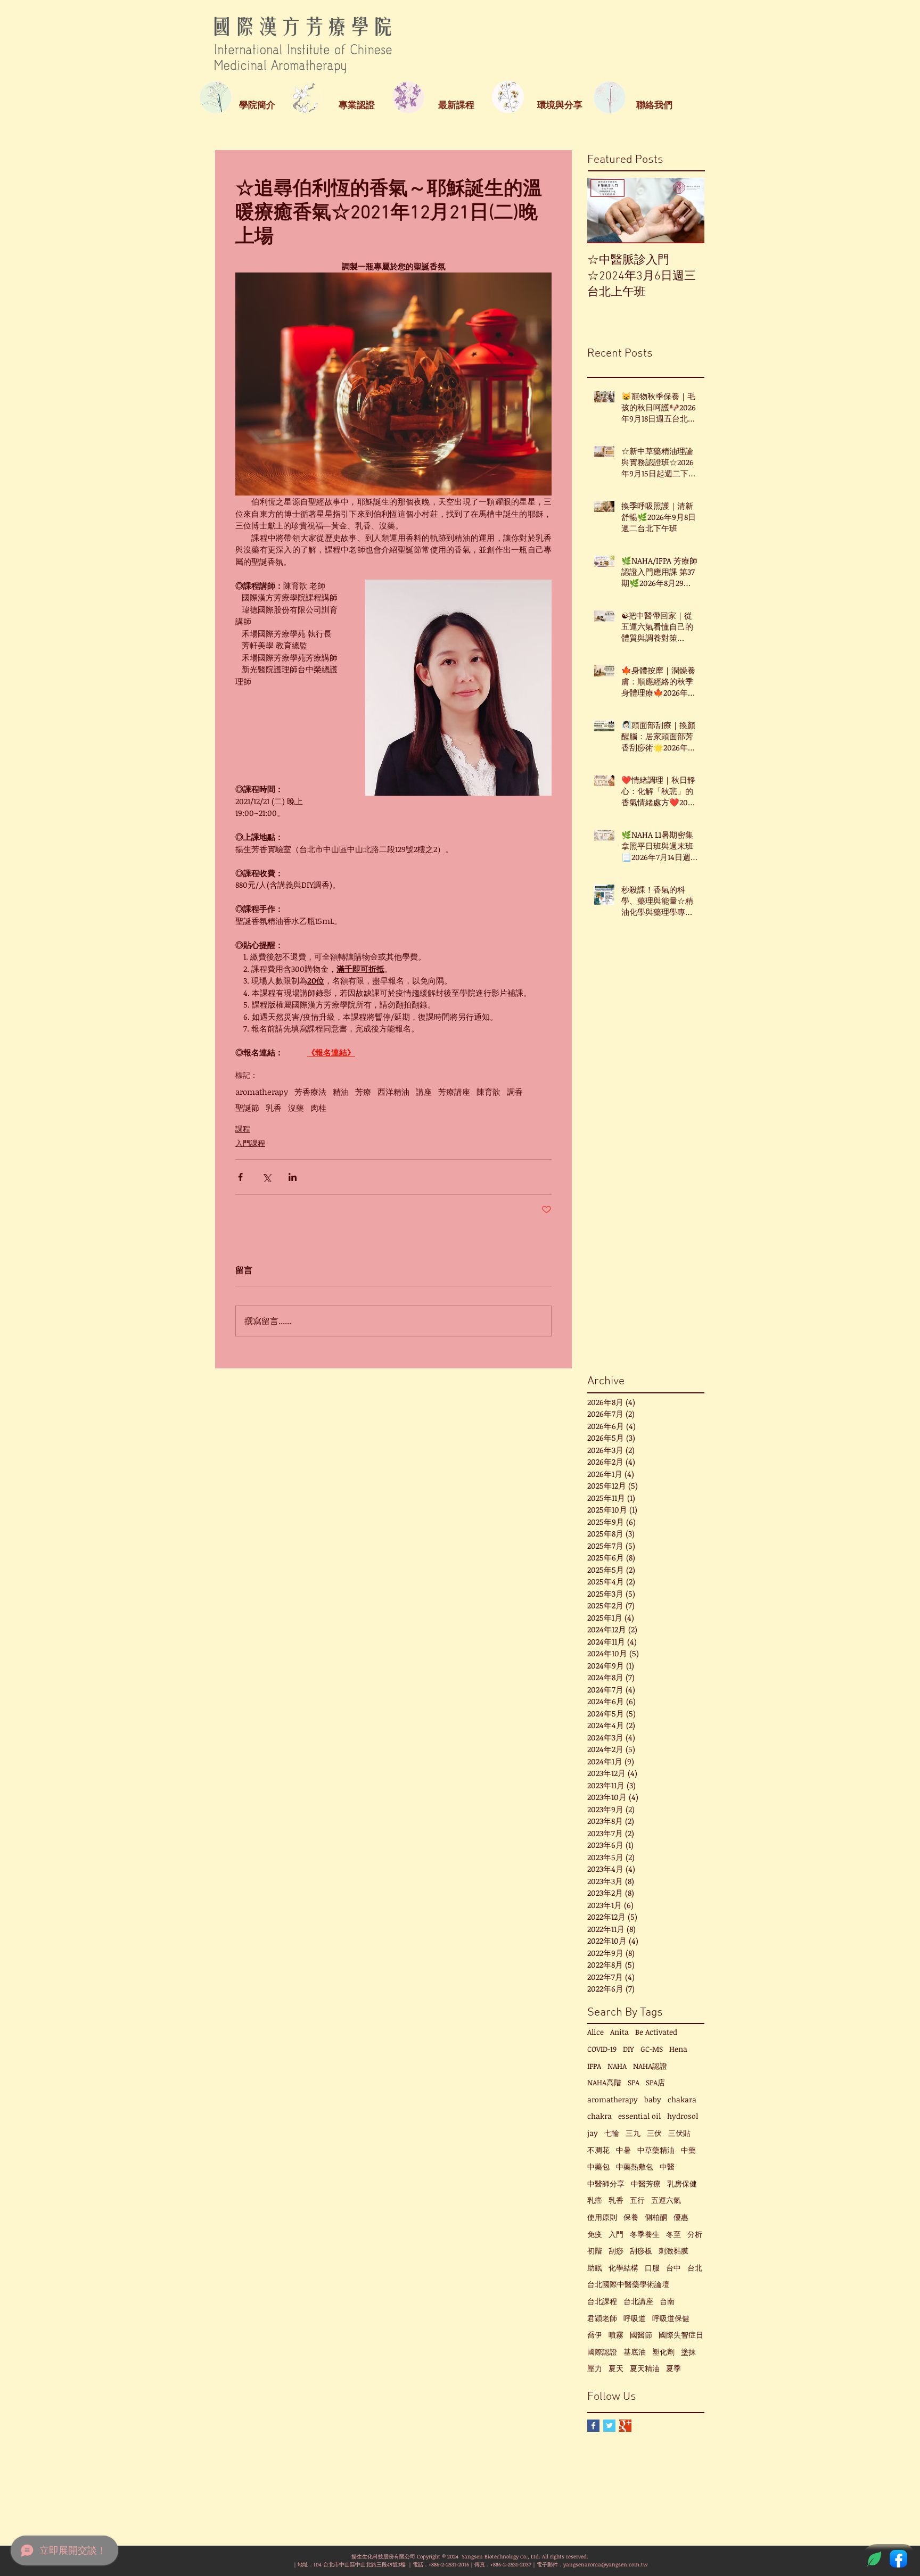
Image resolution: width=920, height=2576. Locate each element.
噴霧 (616, 2335)
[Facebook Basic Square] (593, 2426)
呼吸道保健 (671, 2318)
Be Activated (656, 2032)
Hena (678, 2049)
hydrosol (683, 2116)
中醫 (667, 2166)
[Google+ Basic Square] (625, 2426)
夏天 (616, 2368)
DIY (629, 2049)
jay (593, 2133)
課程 (243, 1129)
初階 (595, 2251)
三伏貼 (679, 2133)
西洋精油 (393, 1092)
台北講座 (638, 2301)
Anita (619, 2032)
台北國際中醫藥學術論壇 (628, 2284)
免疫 (595, 2234)
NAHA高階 (604, 2082)
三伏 (654, 2133)
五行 (637, 2200)
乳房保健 (682, 2183)
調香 (515, 1092)
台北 (695, 2268)
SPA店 (655, 2082)
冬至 (673, 2234)
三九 (633, 2133)
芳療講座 (454, 1092)
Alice (595, 2032)
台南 (667, 2301)
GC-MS (652, 2049)
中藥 (688, 2150)
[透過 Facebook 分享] (240, 1177)
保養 (631, 2217)
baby (653, 2099)
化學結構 (623, 2268)
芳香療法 (310, 1092)
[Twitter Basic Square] (609, 2426)
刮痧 (616, 2251)
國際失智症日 (681, 2335)
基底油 (635, 2352)
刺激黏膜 (673, 2251)
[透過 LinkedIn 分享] (293, 1177)
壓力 (595, 2368)
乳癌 (595, 2200)
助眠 (595, 2268)
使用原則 (602, 2217)
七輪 (612, 2133)
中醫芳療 (646, 2183)
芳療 (363, 1092)
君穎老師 (602, 2318)
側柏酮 (656, 2217)
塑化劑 (663, 2352)
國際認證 (602, 2352)
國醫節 (641, 2335)
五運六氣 (666, 2200)
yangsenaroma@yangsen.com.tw (605, 2564)
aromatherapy (262, 1092)
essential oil (639, 2116)
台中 (673, 2268)
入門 (616, 2234)
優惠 (681, 2217)
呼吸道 (635, 2318)
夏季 (673, 2368)
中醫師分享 (606, 2183)
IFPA (594, 2066)
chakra (599, 2116)
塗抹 (688, 2352)
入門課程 (250, 1143)
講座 (424, 1092)
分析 (695, 2234)
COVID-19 (602, 2049)
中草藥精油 (656, 2150)
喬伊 (595, 2335)
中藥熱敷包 (635, 2166)
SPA (634, 2082)
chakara (682, 2099)
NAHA (617, 2066)
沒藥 (296, 1108)
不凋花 (598, 2150)
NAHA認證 (650, 2066)
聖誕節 (247, 1108)
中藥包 (598, 2166)
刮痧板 (641, 2251)
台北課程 (602, 2301)
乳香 (274, 1108)
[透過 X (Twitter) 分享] (266, 1177)
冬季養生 (645, 2234)
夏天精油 (645, 2368)
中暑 (623, 2150)
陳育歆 (488, 1092)
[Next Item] (687, 210)
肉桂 (318, 1108)
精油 (341, 1092)
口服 (652, 2268)
